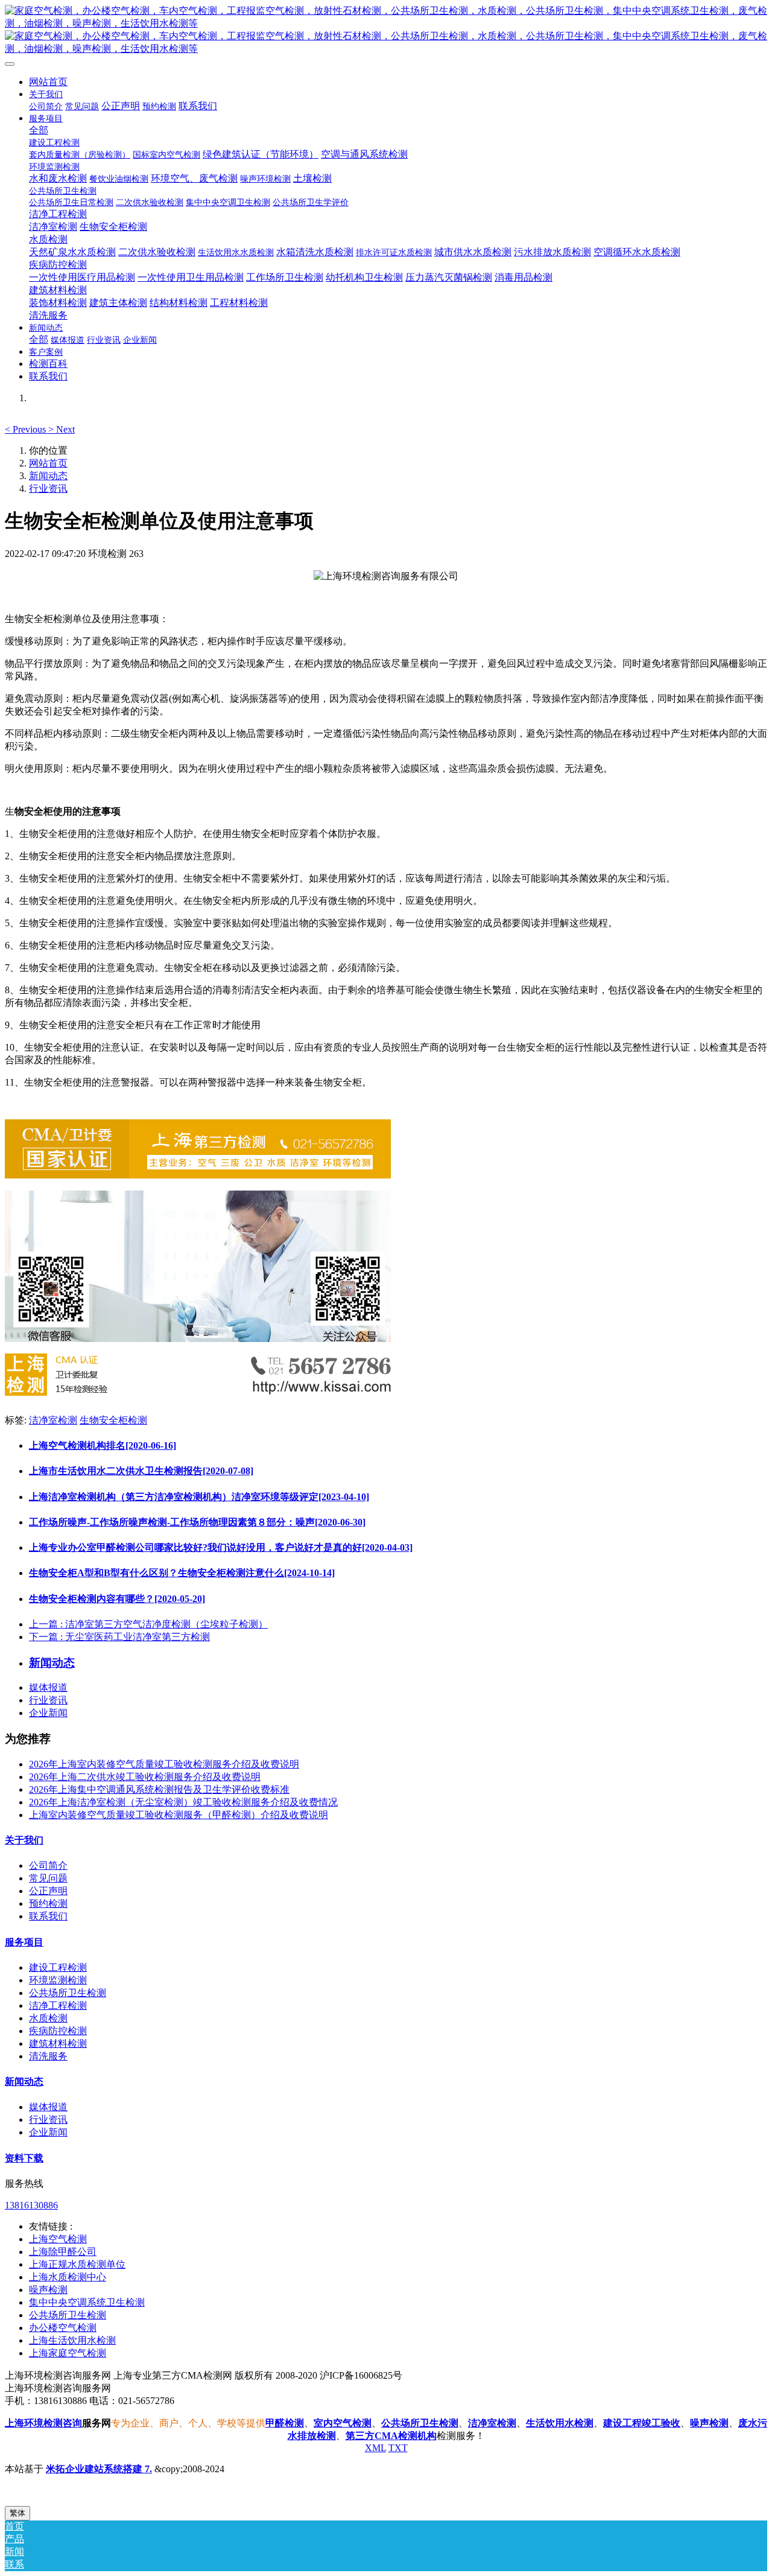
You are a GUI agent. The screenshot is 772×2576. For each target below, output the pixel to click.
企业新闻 (48, 1713)
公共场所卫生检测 (68, 1993)
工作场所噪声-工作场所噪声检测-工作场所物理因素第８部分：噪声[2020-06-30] (197, 1522)
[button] (27, 429)
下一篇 (119, 1637)
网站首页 (48, 82)
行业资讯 (48, 488)
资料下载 (24, 2158)
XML (375, 2448)
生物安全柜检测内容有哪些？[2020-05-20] (117, 1599)
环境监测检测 (58, 1980)
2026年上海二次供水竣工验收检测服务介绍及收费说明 (145, 1777)
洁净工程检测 (58, 2005)
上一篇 (148, 1624)
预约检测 (48, 1903)
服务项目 (24, 1942)
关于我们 (24, 1840)
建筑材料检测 (58, 2043)
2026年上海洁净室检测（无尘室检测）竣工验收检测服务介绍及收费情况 (183, 1802)
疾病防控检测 (58, 2031)
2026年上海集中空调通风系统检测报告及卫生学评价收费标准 (159, 1789)
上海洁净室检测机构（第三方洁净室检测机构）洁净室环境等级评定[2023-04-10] (199, 1497)
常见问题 (48, 1878)
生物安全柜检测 (113, 1420)
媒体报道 (48, 1687)
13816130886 (31, 2205)
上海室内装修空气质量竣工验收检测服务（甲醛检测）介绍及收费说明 (179, 1815)
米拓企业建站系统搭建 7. (99, 2469)
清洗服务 (48, 2056)
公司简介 (48, 1865)
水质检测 (48, 2018)
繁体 (17, 2513)
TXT (398, 2448)
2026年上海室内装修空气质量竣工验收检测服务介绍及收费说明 (164, 1764)
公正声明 (48, 1891)
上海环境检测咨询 (43, 2423)
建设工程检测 (58, 1967)
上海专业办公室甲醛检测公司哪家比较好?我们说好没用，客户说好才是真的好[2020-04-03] (221, 1547)
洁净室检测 (53, 1420)
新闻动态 (48, 476)
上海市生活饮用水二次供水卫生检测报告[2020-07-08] (141, 1471)
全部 (39, 130)
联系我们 (48, 1916)
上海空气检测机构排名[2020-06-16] (103, 1445)
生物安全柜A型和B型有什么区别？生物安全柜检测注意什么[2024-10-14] (182, 1573)
